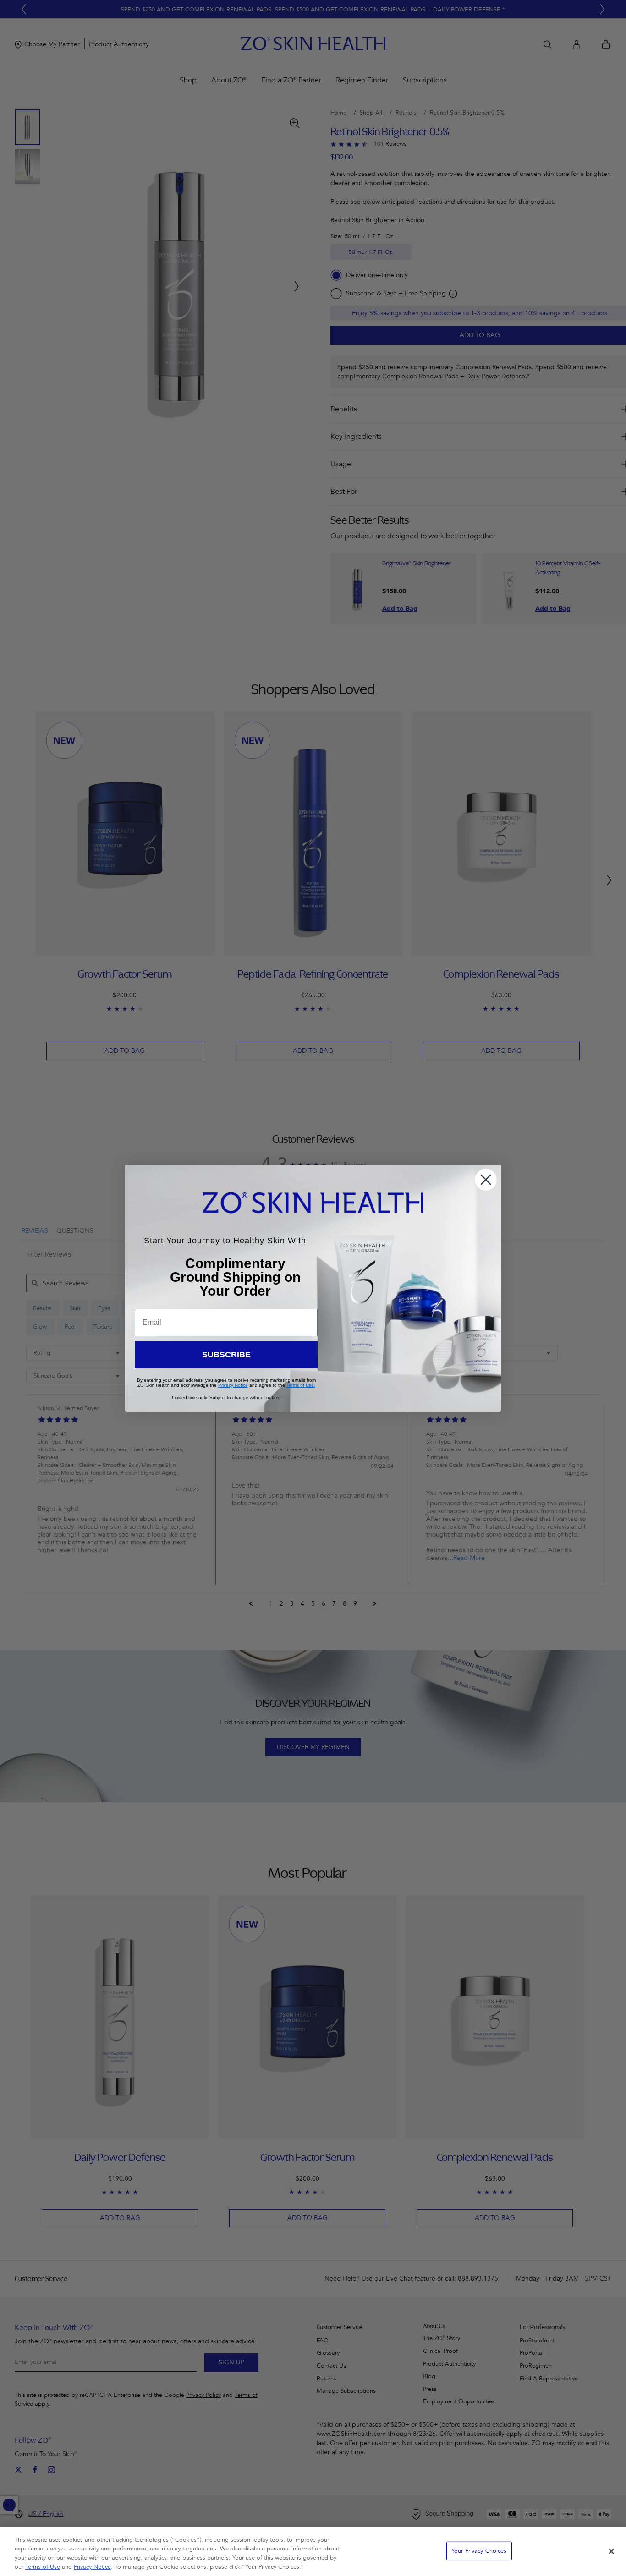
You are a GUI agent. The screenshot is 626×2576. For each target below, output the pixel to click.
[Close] (611, 2551)
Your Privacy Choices (479, 2551)
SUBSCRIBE (226, 1355)
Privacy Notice (92, 2566)
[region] (313, 2551)
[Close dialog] (486, 1180)
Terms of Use (43, 2566)
